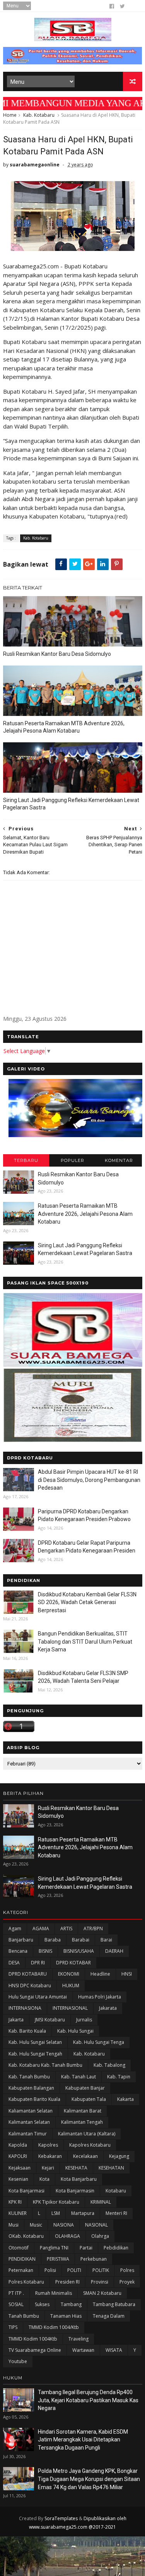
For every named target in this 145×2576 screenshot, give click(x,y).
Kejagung (119, 2156)
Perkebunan (94, 2259)
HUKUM (71, 1986)
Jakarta (16, 2020)
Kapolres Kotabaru (90, 2145)
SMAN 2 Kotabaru (102, 2293)
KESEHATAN (111, 2168)
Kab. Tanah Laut (78, 2077)
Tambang (71, 2304)
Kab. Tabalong (109, 2065)
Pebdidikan (116, 2248)
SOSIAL (16, 2304)
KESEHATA (76, 2168)
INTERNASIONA (25, 2008)
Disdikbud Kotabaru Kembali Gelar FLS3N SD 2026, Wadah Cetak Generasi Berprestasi (87, 1602)
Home (10, 115)
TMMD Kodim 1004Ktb (33, 2339)
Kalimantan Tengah (82, 2122)
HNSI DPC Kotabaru (30, 1986)
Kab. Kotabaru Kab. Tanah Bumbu (45, 2065)
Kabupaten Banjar (85, 2088)
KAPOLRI (18, 2156)
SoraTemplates (61, 2518)
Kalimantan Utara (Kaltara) (87, 2134)
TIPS (13, 2327)
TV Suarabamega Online (35, 2350)
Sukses (42, 2304)
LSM (56, 2213)
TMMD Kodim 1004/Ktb (54, 2327)
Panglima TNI (54, 2248)
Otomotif (19, 2248)
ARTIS (66, 1929)
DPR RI (38, 1963)
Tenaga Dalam (109, 2316)
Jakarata (108, 2008)
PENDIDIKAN (22, 2259)
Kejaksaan (20, 2168)
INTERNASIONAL (70, 2008)
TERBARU (26, 1160)
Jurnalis (84, 2020)
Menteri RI (116, 2213)
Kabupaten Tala (89, 2099)
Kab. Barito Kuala (27, 2031)
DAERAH (114, 1951)
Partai (86, 2248)
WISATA (114, 2350)
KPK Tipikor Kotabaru (56, 2202)
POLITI (74, 2270)
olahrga (100, 2236)
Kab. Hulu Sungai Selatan (35, 2042)
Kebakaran (50, 2156)
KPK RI (15, 2202)
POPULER (72, 1160)
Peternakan (21, 2270)
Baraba (53, 1940)
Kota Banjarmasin (75, 2191)
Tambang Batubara (114, 2304)
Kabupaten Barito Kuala (34, 2099)
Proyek (127, 2282)
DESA (14, 1963)
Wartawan (83, 2350)
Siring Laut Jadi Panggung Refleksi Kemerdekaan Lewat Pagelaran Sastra (71, 804)
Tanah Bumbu (24, 2316)
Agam (15, 1929)
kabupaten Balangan (31, 2088)
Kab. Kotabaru (39, 115)
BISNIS (45, 1951)
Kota (44, 2179)
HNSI (127, 1974)
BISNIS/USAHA (79, 1951)
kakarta (125, 2099)
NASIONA (64, 2225)
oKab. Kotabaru (26, 2236)
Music (36, 2225)
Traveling (78, 2339)
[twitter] (122, 6)
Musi (14, 2225)
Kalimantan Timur (28, 2134)
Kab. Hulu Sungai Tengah (35, 2054)
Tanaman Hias (66, 2316)
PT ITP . (16, 2293)
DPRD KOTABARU (28, 1974)
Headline (100, 1974)
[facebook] (112, 6)
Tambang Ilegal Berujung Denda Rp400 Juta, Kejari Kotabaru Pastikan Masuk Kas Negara (88, 2400)
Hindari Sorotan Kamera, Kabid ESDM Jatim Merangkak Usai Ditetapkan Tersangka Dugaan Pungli (83, 2440)
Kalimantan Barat (83, 2111)
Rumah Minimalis (54, 2293)
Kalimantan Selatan (29, 2122)
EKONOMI (69, 1974)
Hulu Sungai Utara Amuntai (38, 1997)
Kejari (48, 2168)
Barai (106, 1940)
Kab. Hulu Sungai (75, 2031)
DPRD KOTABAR (73, 1963)
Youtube (18, 2361)
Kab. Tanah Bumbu (29, 2077)
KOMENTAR (119, 1160)
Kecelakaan (85, 2156)
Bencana (18, 1951)
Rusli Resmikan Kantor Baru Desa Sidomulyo (57, 654)
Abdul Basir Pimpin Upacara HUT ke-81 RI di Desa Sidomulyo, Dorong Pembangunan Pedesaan (89, 1480)
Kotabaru (116, 2191)
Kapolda (18, 2145)
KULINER (18, 2213)
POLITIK (101, 2270)
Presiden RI (67, 2282)
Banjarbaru (21, 1940)
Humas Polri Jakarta (100, 1997)
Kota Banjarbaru (79, 2179)
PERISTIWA (58, 2259)
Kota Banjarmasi (26, 2191)
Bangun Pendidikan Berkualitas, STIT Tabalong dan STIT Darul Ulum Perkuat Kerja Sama (85, 1642)
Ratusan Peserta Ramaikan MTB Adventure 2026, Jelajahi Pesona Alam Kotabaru (64, 727)
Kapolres (48, 2145)
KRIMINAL (101, 2202)
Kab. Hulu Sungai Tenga (99, 2042)
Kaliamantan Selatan (31, 2111)
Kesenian (18, 2179)
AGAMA (41, 1929)
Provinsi (100, 2282)
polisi (50, 2270)
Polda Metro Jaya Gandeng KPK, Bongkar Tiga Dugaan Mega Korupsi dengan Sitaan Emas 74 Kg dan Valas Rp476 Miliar (89, 2479)
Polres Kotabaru (26, 2282)
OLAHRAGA (67, 2236)
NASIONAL (96, 2225)
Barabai (81, 1940)
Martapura (83, 2213)
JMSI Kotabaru (50, 2020)
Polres (127, 2270)
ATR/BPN (93, 1929)
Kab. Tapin (119, 2077)
